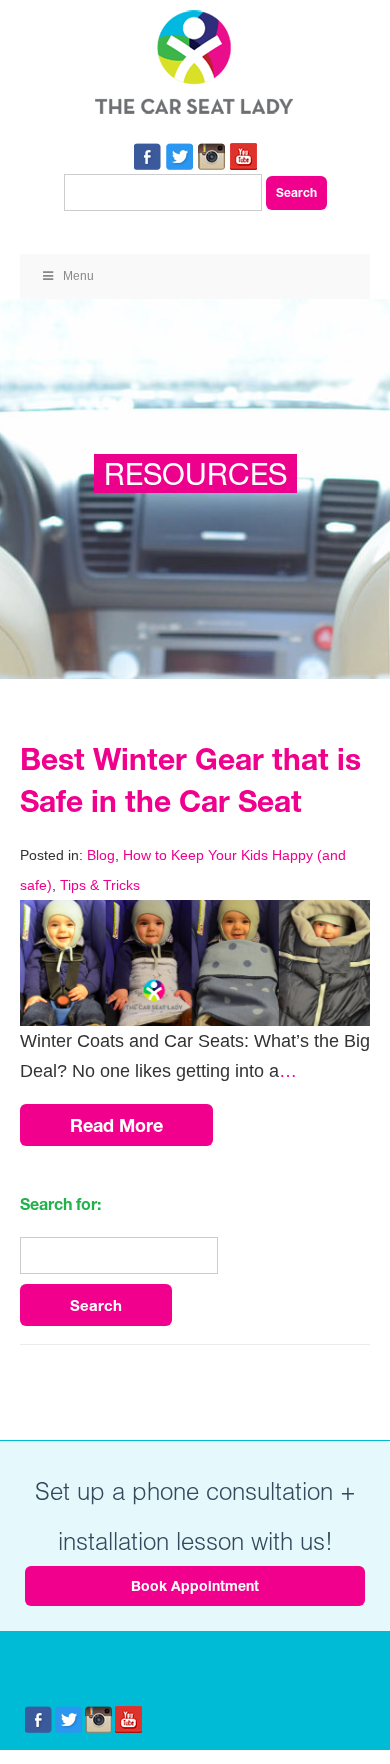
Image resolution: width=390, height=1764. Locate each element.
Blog (101, 855)
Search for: (60, 1203)
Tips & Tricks (100, 885)
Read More (116, 1125)
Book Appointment (195, 1585)
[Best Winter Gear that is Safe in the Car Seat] (195, 915)
